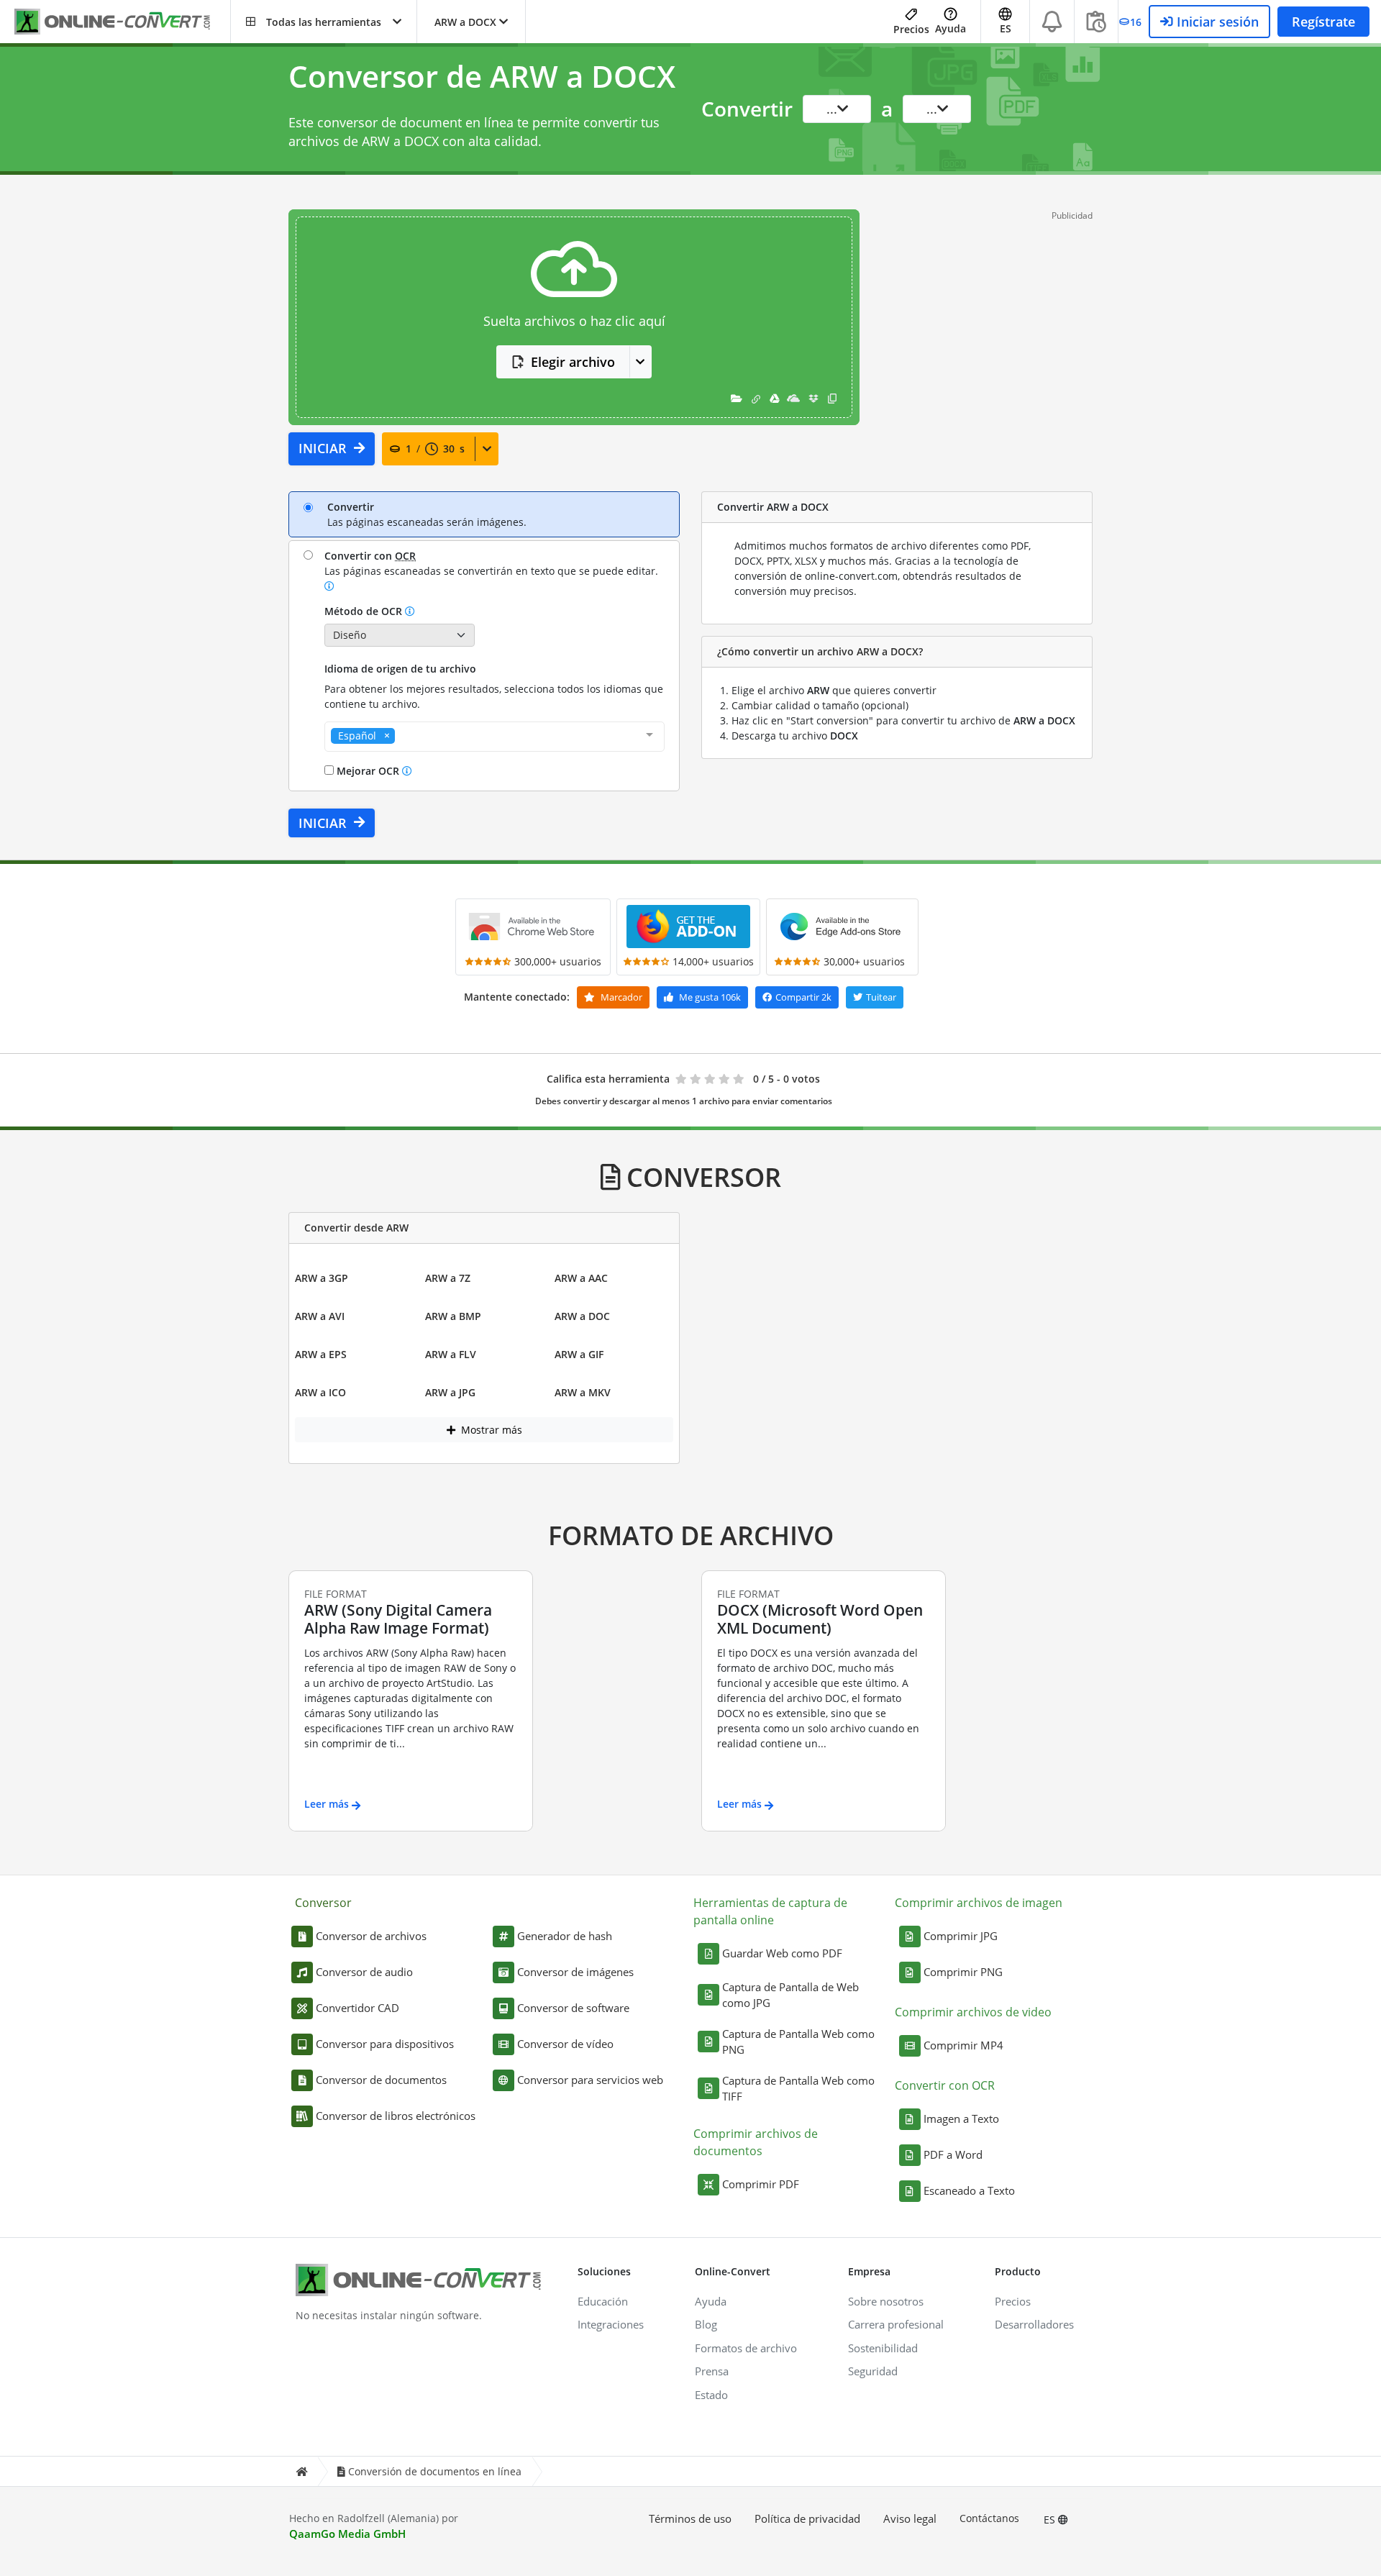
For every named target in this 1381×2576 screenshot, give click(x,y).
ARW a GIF (579, 1354)
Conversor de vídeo (565, 2044)
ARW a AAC (581, 1278)
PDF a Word (953, 2154)
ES (1051, 2520)
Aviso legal (910, 2518)
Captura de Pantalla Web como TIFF (798, 2089)
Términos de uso (690, 2518)
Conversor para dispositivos (385, 2044)
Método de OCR (365, 611)
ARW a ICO (320, 1392)
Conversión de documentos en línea (435, 2471)
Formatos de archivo (746, 2348)
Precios (911, 29)
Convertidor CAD (357, 2008)
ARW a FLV (451, 1354)
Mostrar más (490, 1430)
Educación (603, 2301)
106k (710, 997)
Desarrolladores (1034, 2324)
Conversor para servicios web (590, 2080)
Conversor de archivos (371, 1936)
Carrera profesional (896, 2324)
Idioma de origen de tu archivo (400, 669)
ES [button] (1006, 28)
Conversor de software (573, 2008)
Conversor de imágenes (575, 1972)
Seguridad (873, 2371)
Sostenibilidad (883, 2348)
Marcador (620, 997)
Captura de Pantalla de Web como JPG (790, 1995)
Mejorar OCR (368, 771)
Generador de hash (565, 1936)
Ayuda (951, 28)
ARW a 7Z (448, 1278)
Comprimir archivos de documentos (756, 2142)
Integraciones (611, 2324)
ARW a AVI (320, 1316)
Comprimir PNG (963, 1972)
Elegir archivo (573, 362)
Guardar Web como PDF (782, 1953)
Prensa (712, 2371)
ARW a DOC (582, 1316)
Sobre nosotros (886, 2301)
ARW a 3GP (322, 1278)
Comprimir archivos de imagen (979, 1903)
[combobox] (494, 737)
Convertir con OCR (945, 2085)
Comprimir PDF (761, 2184)
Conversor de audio (364, 1972)
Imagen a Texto (961, 2118)
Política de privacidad (807, 2518)
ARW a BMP (453, 1316)
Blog (706, 2324)
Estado (711, 2395)
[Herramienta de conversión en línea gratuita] (122, 22)
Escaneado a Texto (969, 2190)
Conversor (323, 1903)
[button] (324, 22)
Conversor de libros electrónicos (396, 2116)
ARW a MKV (583, 1392)
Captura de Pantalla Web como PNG (798, 2042)
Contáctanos (989, 2518)
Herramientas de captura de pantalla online (770, 1911)
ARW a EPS (321, 1354)
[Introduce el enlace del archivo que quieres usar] (756, 398)
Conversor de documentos (381, 2080)
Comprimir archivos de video (973, 2012)
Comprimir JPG (961, 1936)
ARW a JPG (450, 1392)
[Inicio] (301, 2471)
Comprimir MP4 (963, 2045)
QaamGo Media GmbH (347, 2534)
